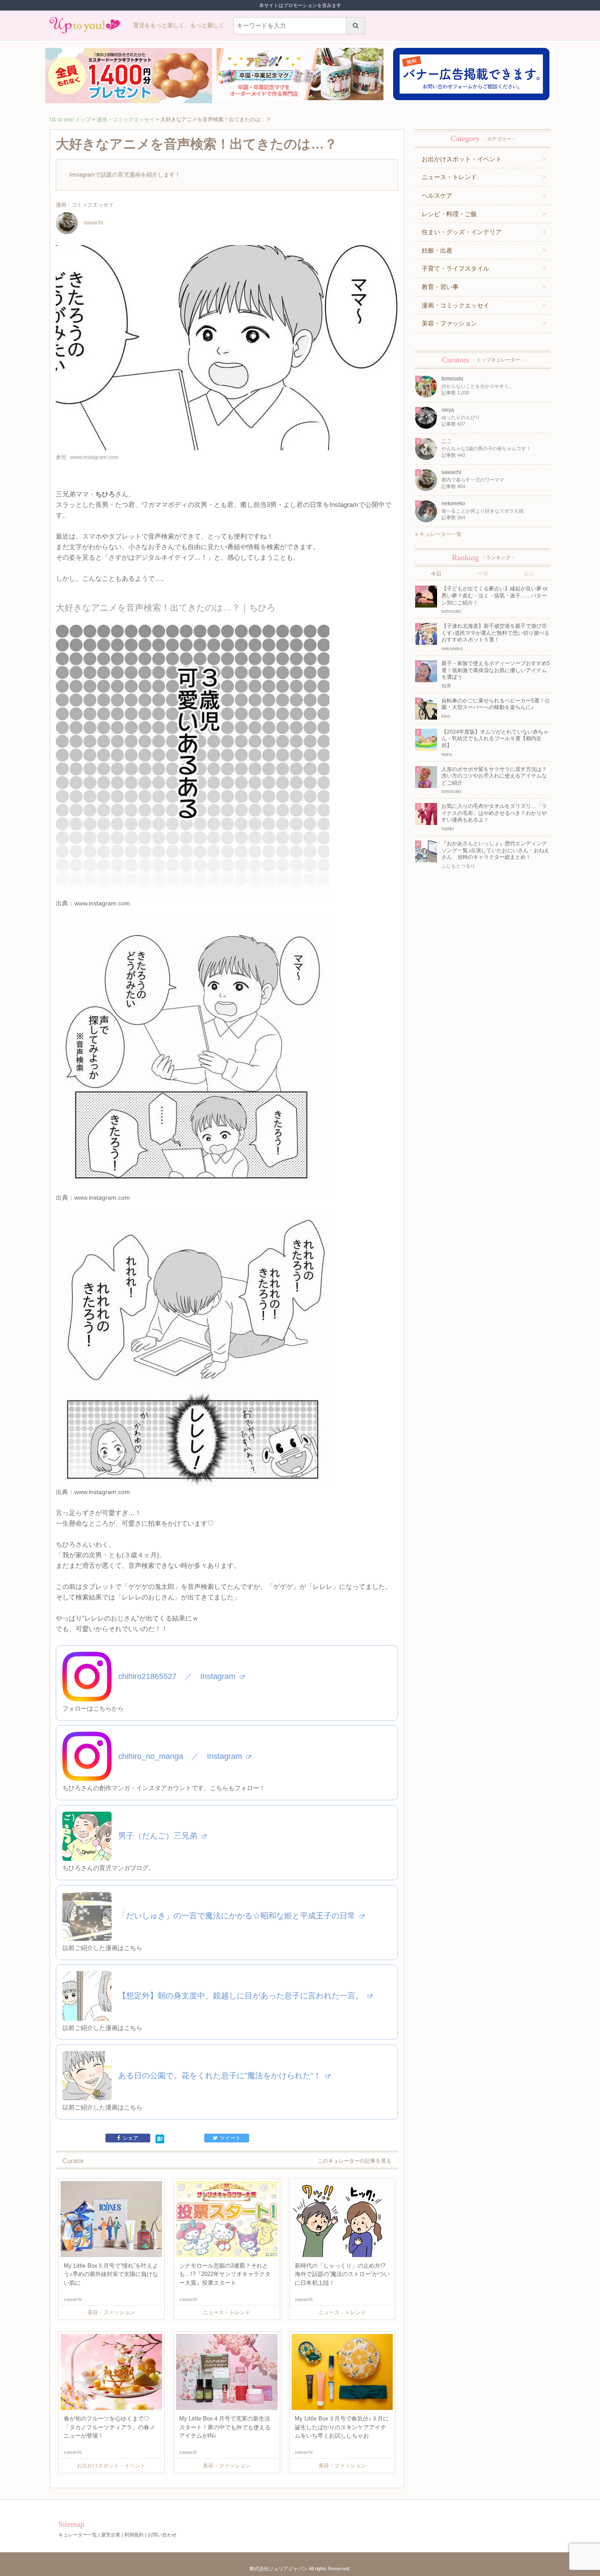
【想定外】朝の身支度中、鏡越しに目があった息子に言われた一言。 (242, 1996)
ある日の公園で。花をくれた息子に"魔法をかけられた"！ (221, 2076)
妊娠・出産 (437, 250)
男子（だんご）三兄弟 (159, 1836)
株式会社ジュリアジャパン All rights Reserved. (300, 2569)
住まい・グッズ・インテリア (462, 232)
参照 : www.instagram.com (87, 457)
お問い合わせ (162, 2535)
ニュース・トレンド (449, 177)
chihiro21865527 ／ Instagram (178, 1676)
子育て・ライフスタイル (455, 268)
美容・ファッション (449, 323)
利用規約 (134, 2535)
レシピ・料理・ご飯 (449, 214)
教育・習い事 (440, 287)
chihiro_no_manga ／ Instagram (181, 1756)
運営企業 (111, 2535)
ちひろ (105, 494)
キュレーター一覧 (440, 534)
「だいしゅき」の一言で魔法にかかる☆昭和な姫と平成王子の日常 (238, 1916)
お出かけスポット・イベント (462, 159)
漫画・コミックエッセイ (126, 119)
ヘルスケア (437, 195)
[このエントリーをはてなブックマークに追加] (160, 2138)
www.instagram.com (102, 903)
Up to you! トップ (70, 119)
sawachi (93, 223)
